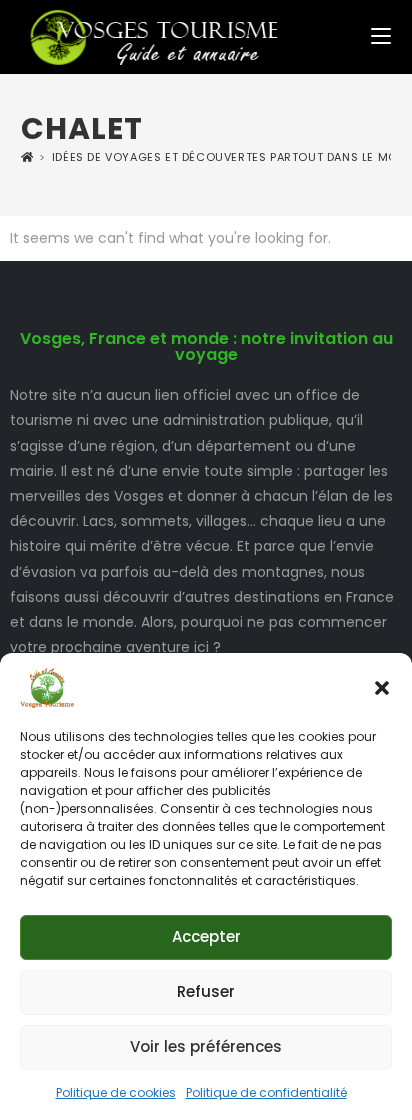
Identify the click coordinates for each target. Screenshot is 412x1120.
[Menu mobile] (381, 37)
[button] (382, 688)
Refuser (206, 991)
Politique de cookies (116, 1092)
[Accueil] (27, 157)
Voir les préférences (206, 1046)
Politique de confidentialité (266, 1092)
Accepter (206, 936)
